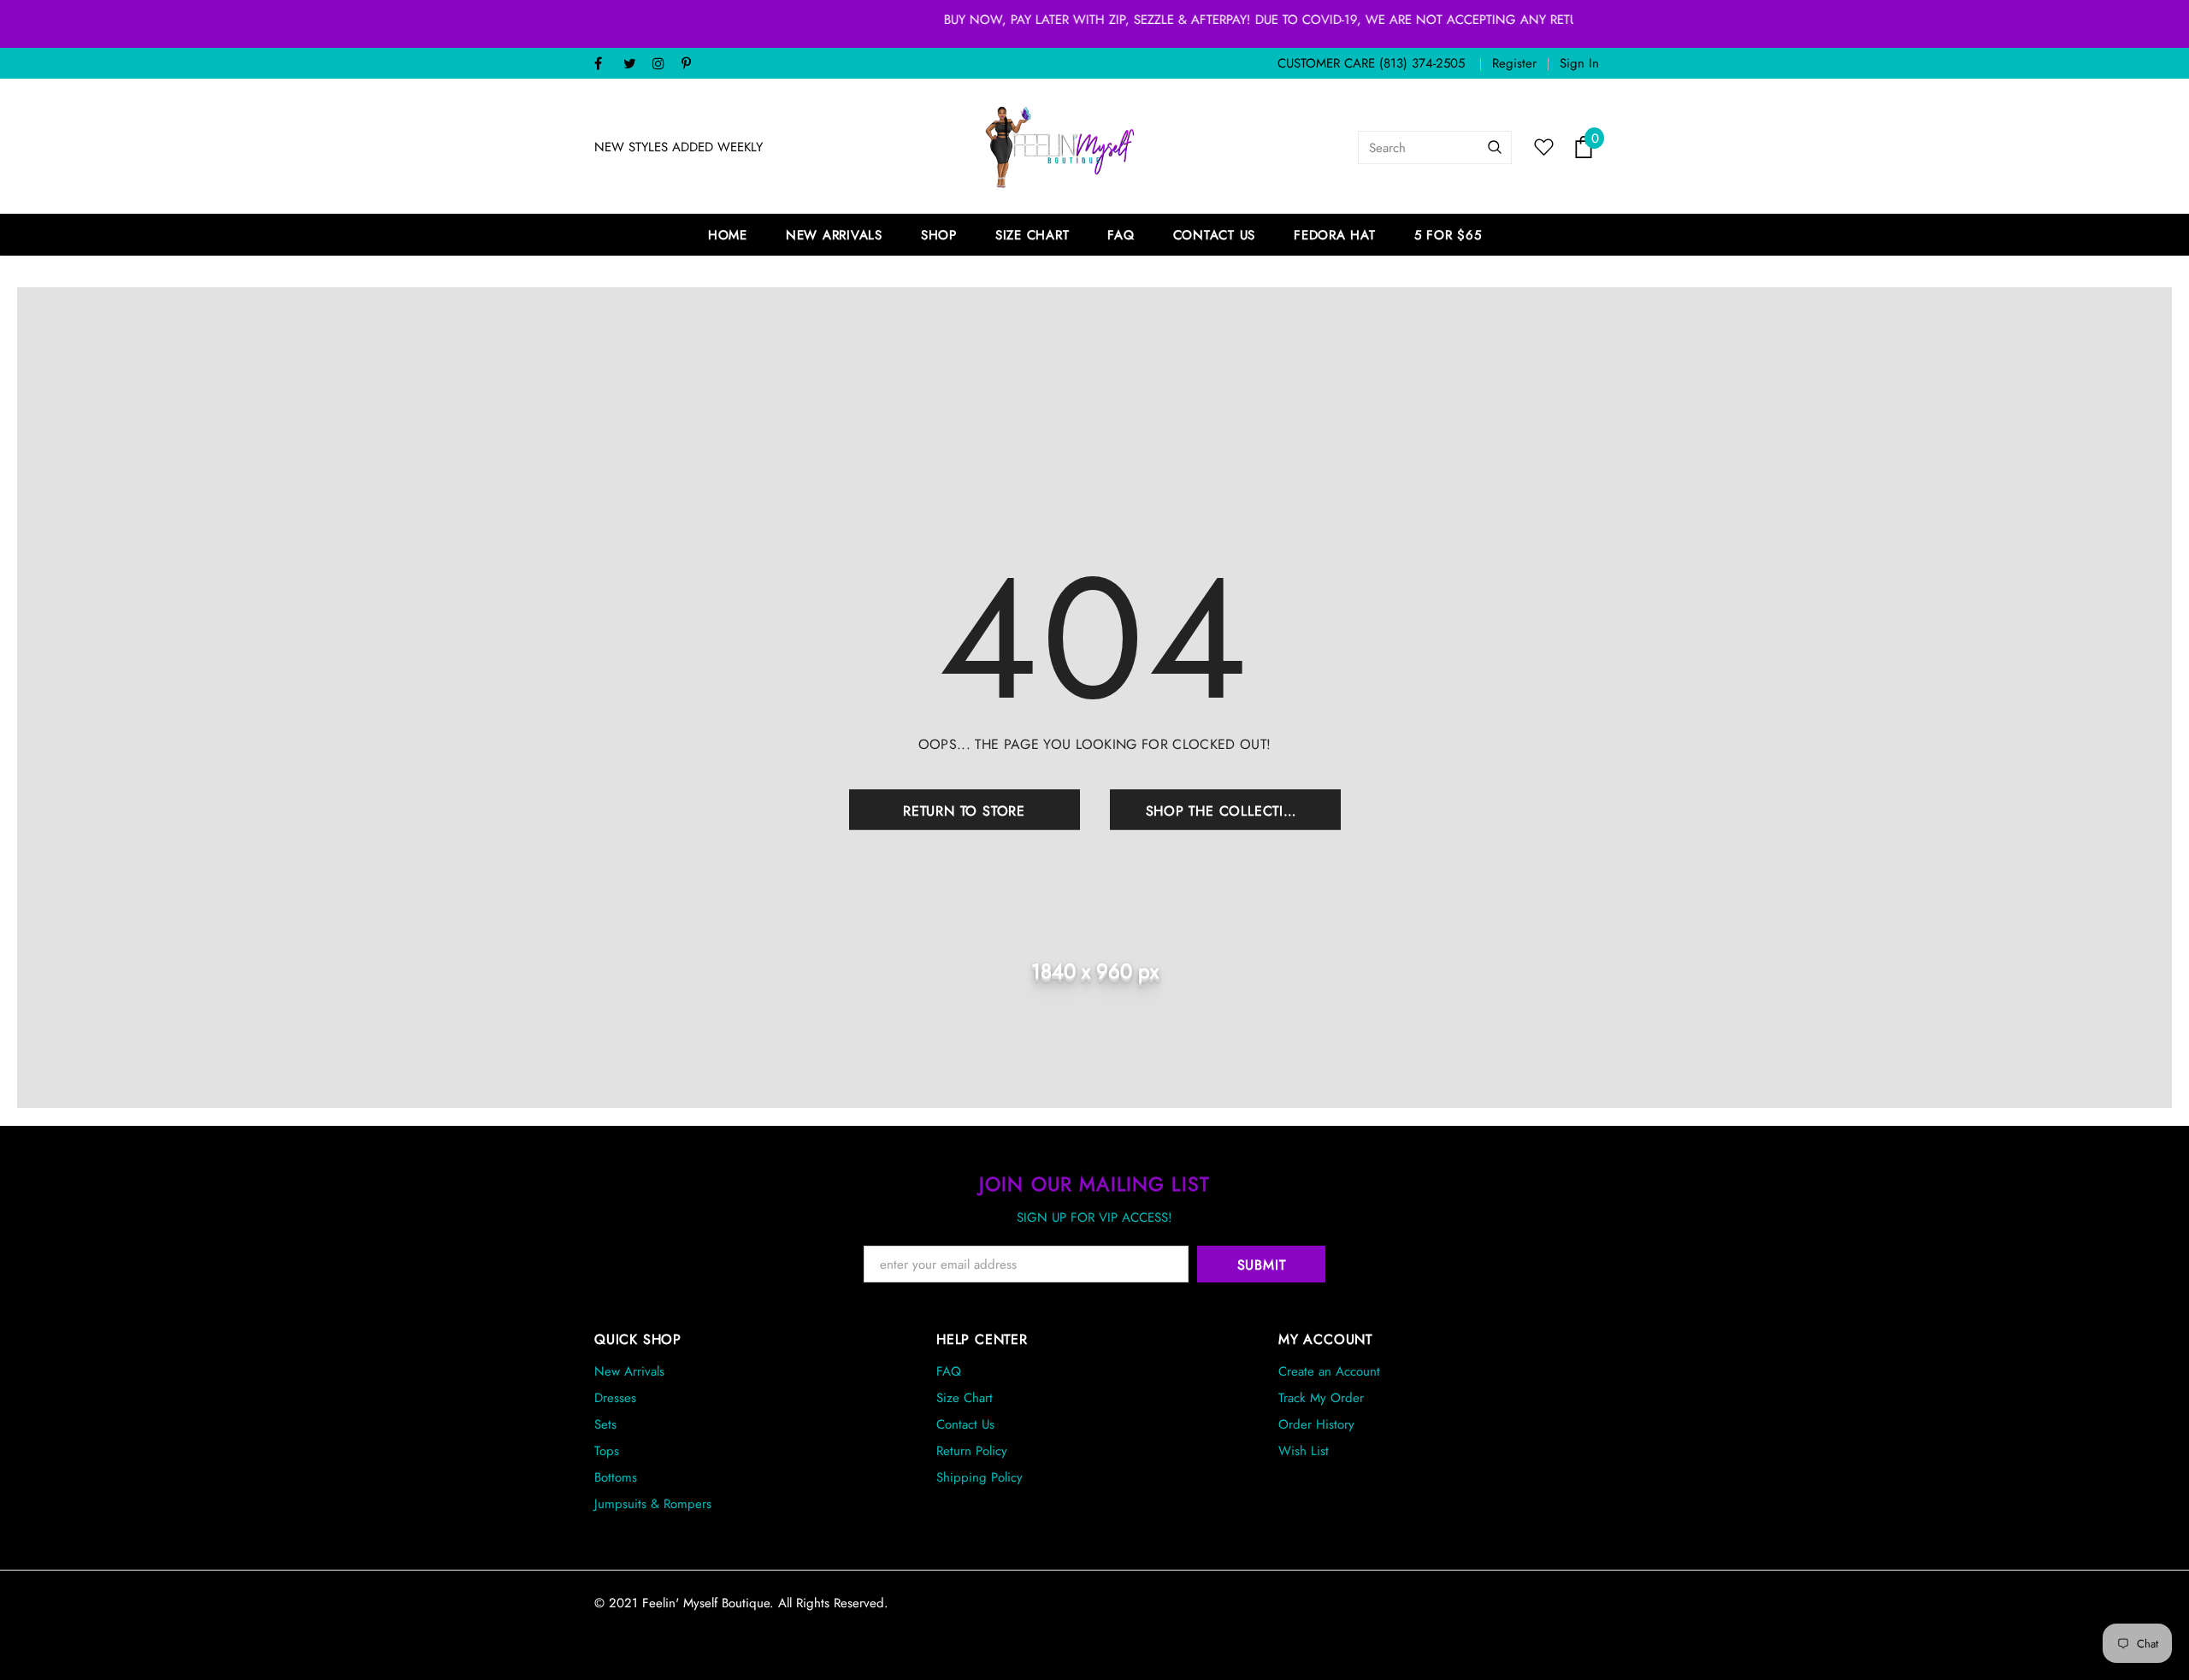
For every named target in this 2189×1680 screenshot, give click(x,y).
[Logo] (1060, 147)
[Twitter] (634, 65)
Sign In (1579, 63)
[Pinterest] (692, 65)
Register (1514, 63)
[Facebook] (605, 65)
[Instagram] (663, 65)
